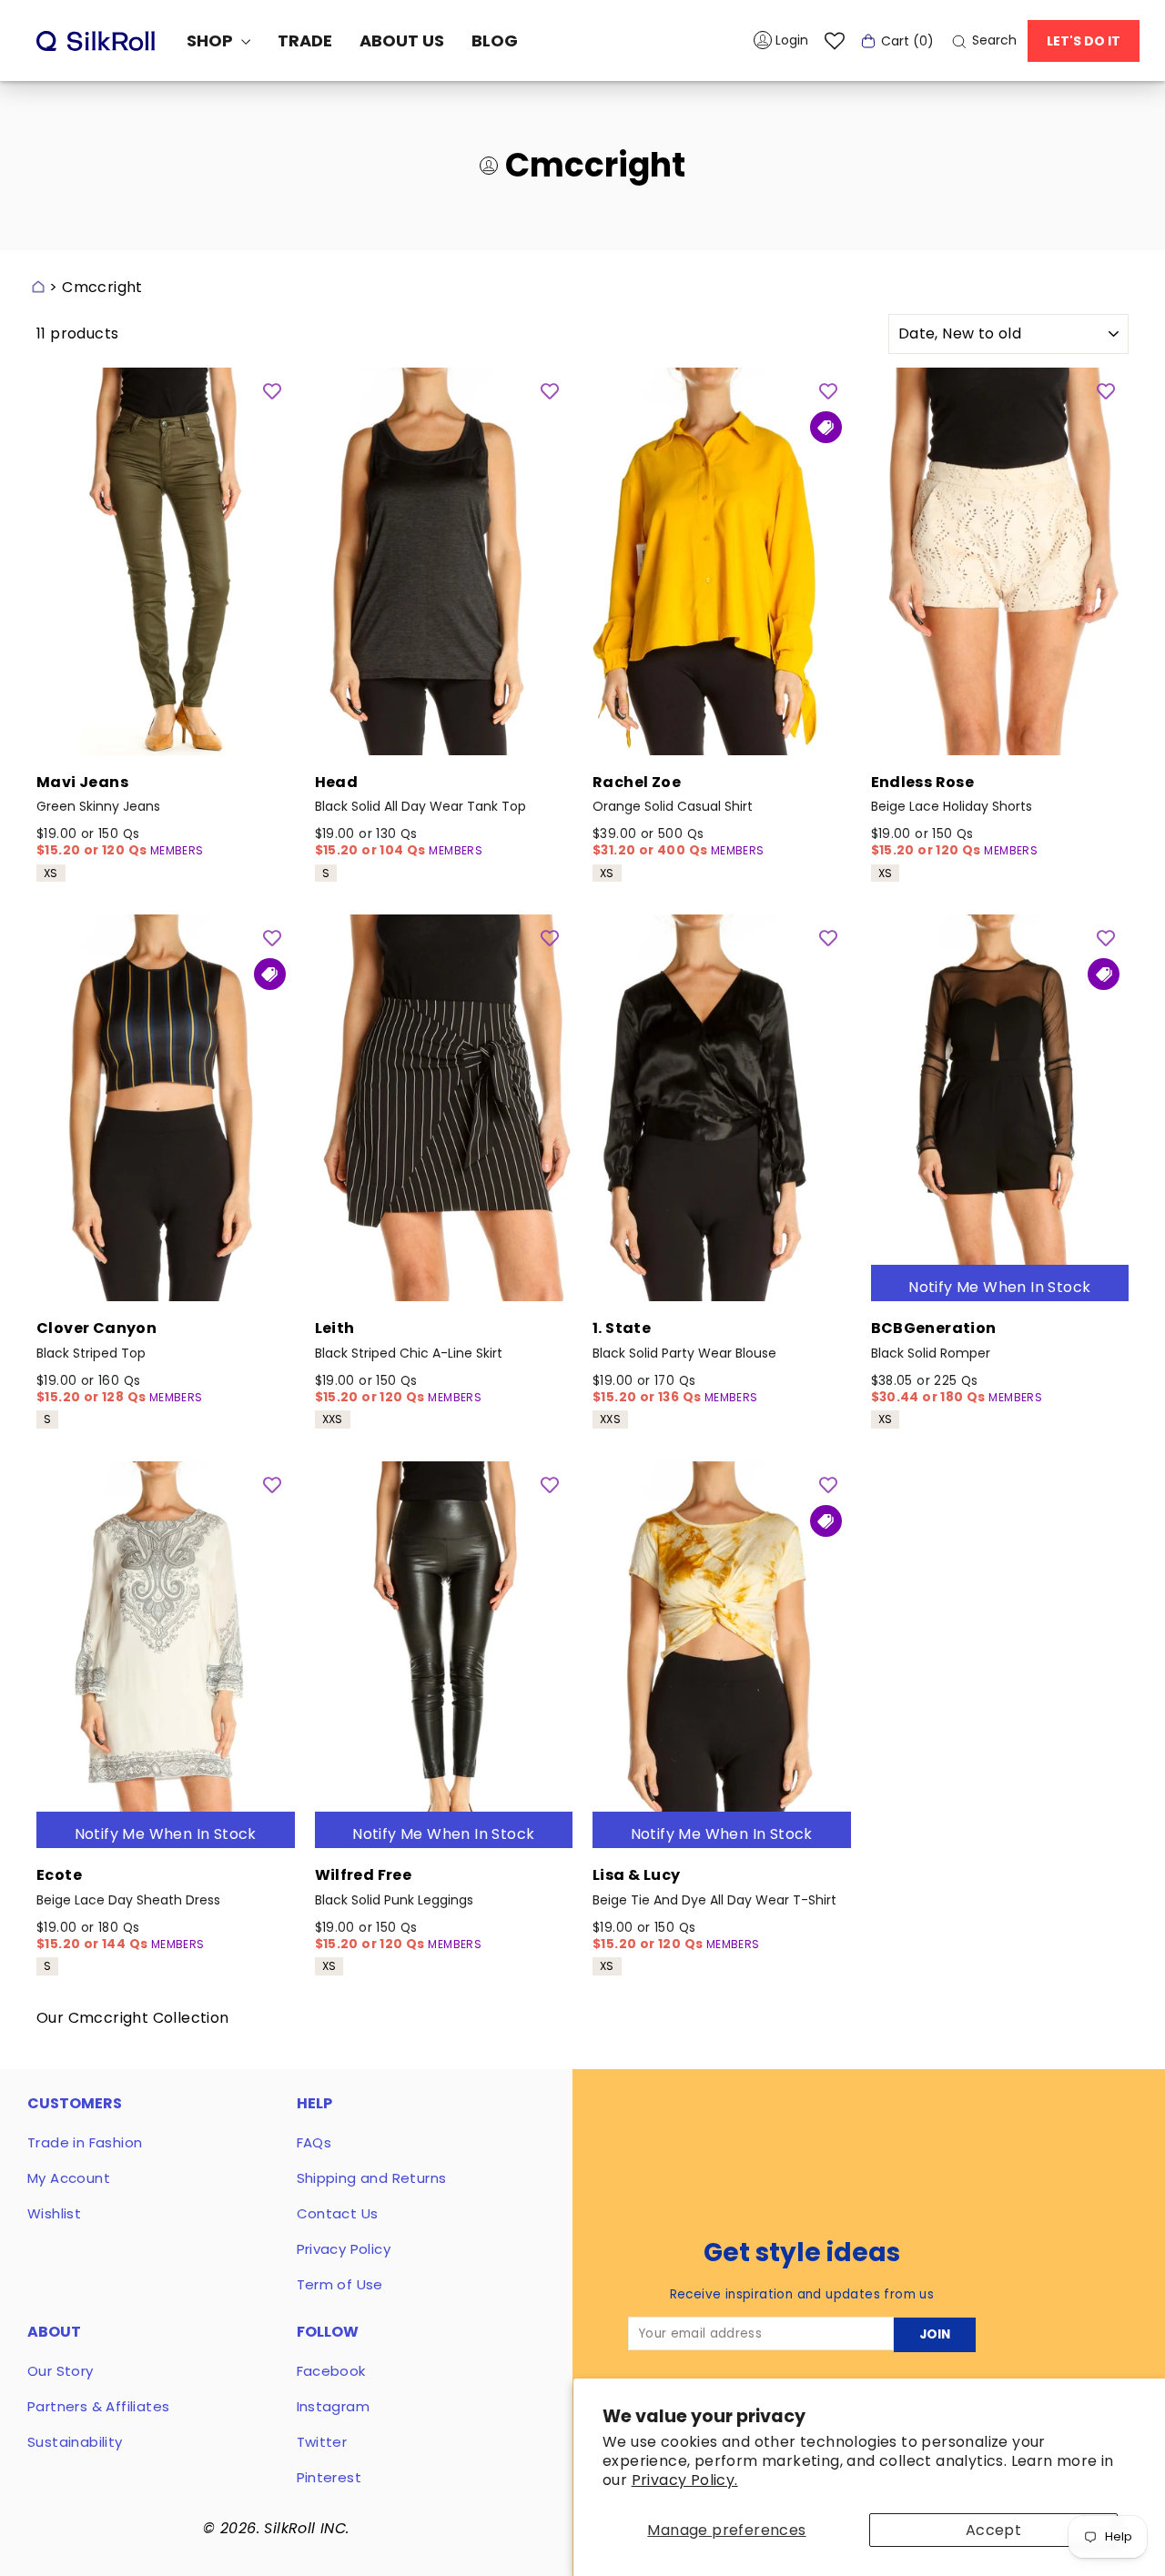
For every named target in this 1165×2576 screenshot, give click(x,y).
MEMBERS (177, 850)
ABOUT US (402, 40)
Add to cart (166, 730)
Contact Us (338, 2213)
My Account (69, 2178)
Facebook (331, 2371)
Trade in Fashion (85, 2142)
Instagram (334, 2406)
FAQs (314, 2142)
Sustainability (75, 2442)
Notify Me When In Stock (999, 1287)
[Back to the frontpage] (38, 287)
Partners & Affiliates (98, 2406)
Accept (993, 2530)
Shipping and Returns (372, 2178)
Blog (495, 40)
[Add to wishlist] (272, 390)
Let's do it (1084, 41)
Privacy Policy (344, 2249)
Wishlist (54, 2213)
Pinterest (329, 2477)
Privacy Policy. (685, 2480)
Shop (212, 40)
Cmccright (102, 287)
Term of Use (340, 2284)
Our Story (61, 2371)
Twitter (322, 2442)
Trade (305, 40)
